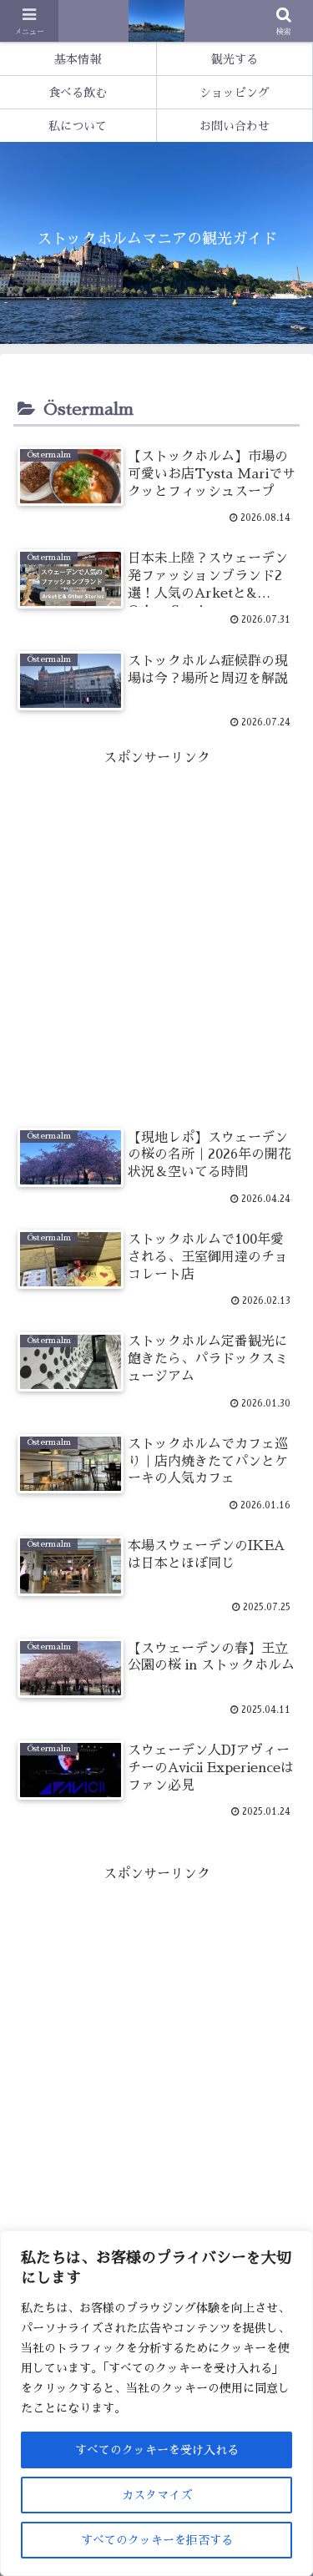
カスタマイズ (157, 2495)
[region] (156, 2403)
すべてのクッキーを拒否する (157, 2540)
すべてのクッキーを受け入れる (157, 2450)
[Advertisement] (156, 927)
